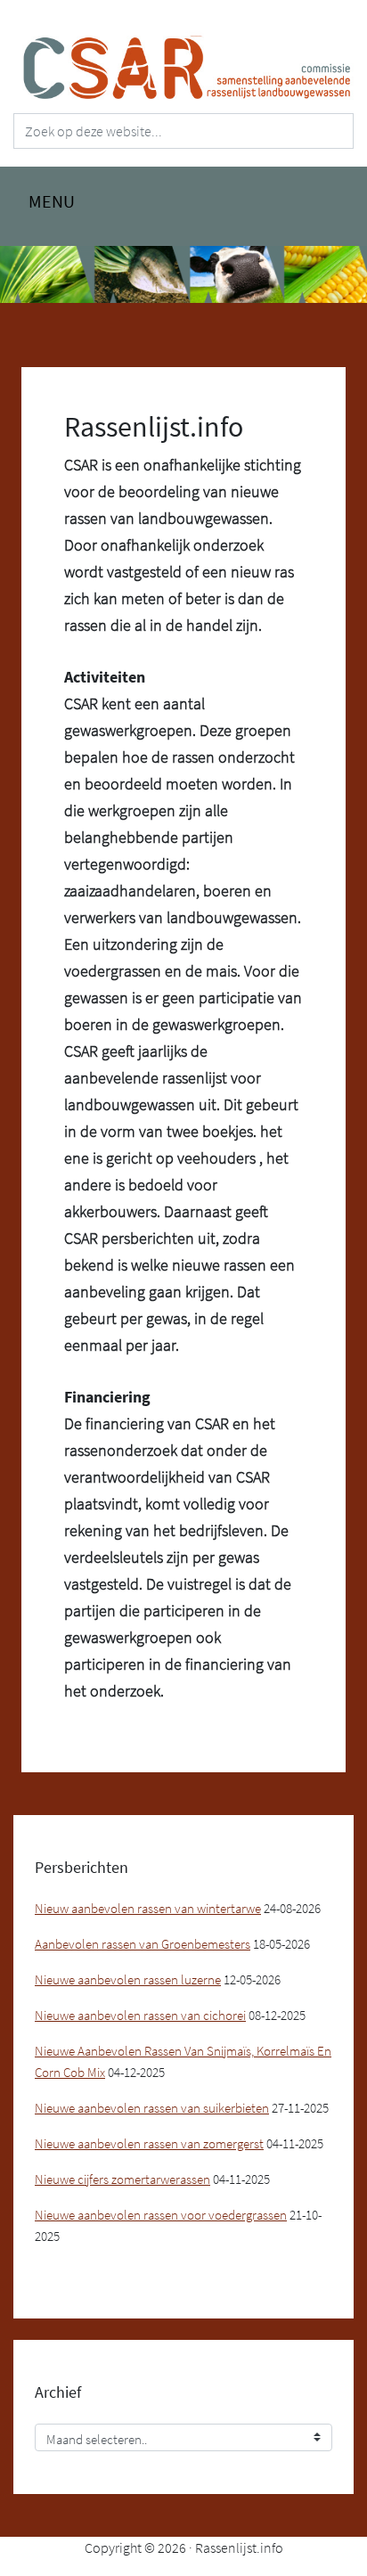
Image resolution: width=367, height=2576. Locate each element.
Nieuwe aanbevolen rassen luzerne (128, 1979)
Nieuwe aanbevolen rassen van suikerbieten (152, 2108)
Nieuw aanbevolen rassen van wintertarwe (148, 1908)
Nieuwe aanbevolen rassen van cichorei (140, 2015)
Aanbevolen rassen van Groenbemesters (143, 1944)
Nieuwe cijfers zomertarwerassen (122, 2179)
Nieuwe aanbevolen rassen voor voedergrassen (161, 2215)
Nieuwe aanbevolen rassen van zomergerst (149, 2143)
